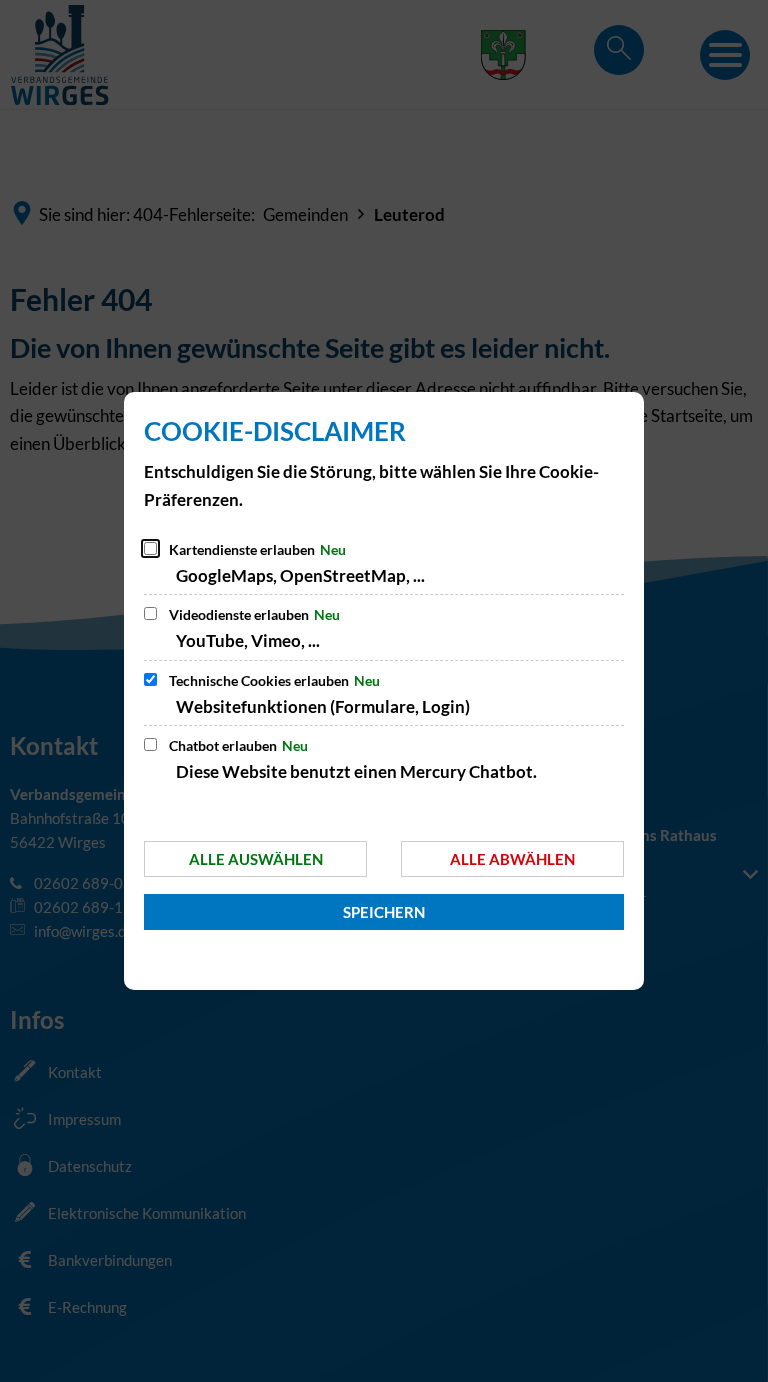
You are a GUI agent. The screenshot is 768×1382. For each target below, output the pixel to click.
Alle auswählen (256, 859)
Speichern (384, 912)
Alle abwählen (512, 859)
